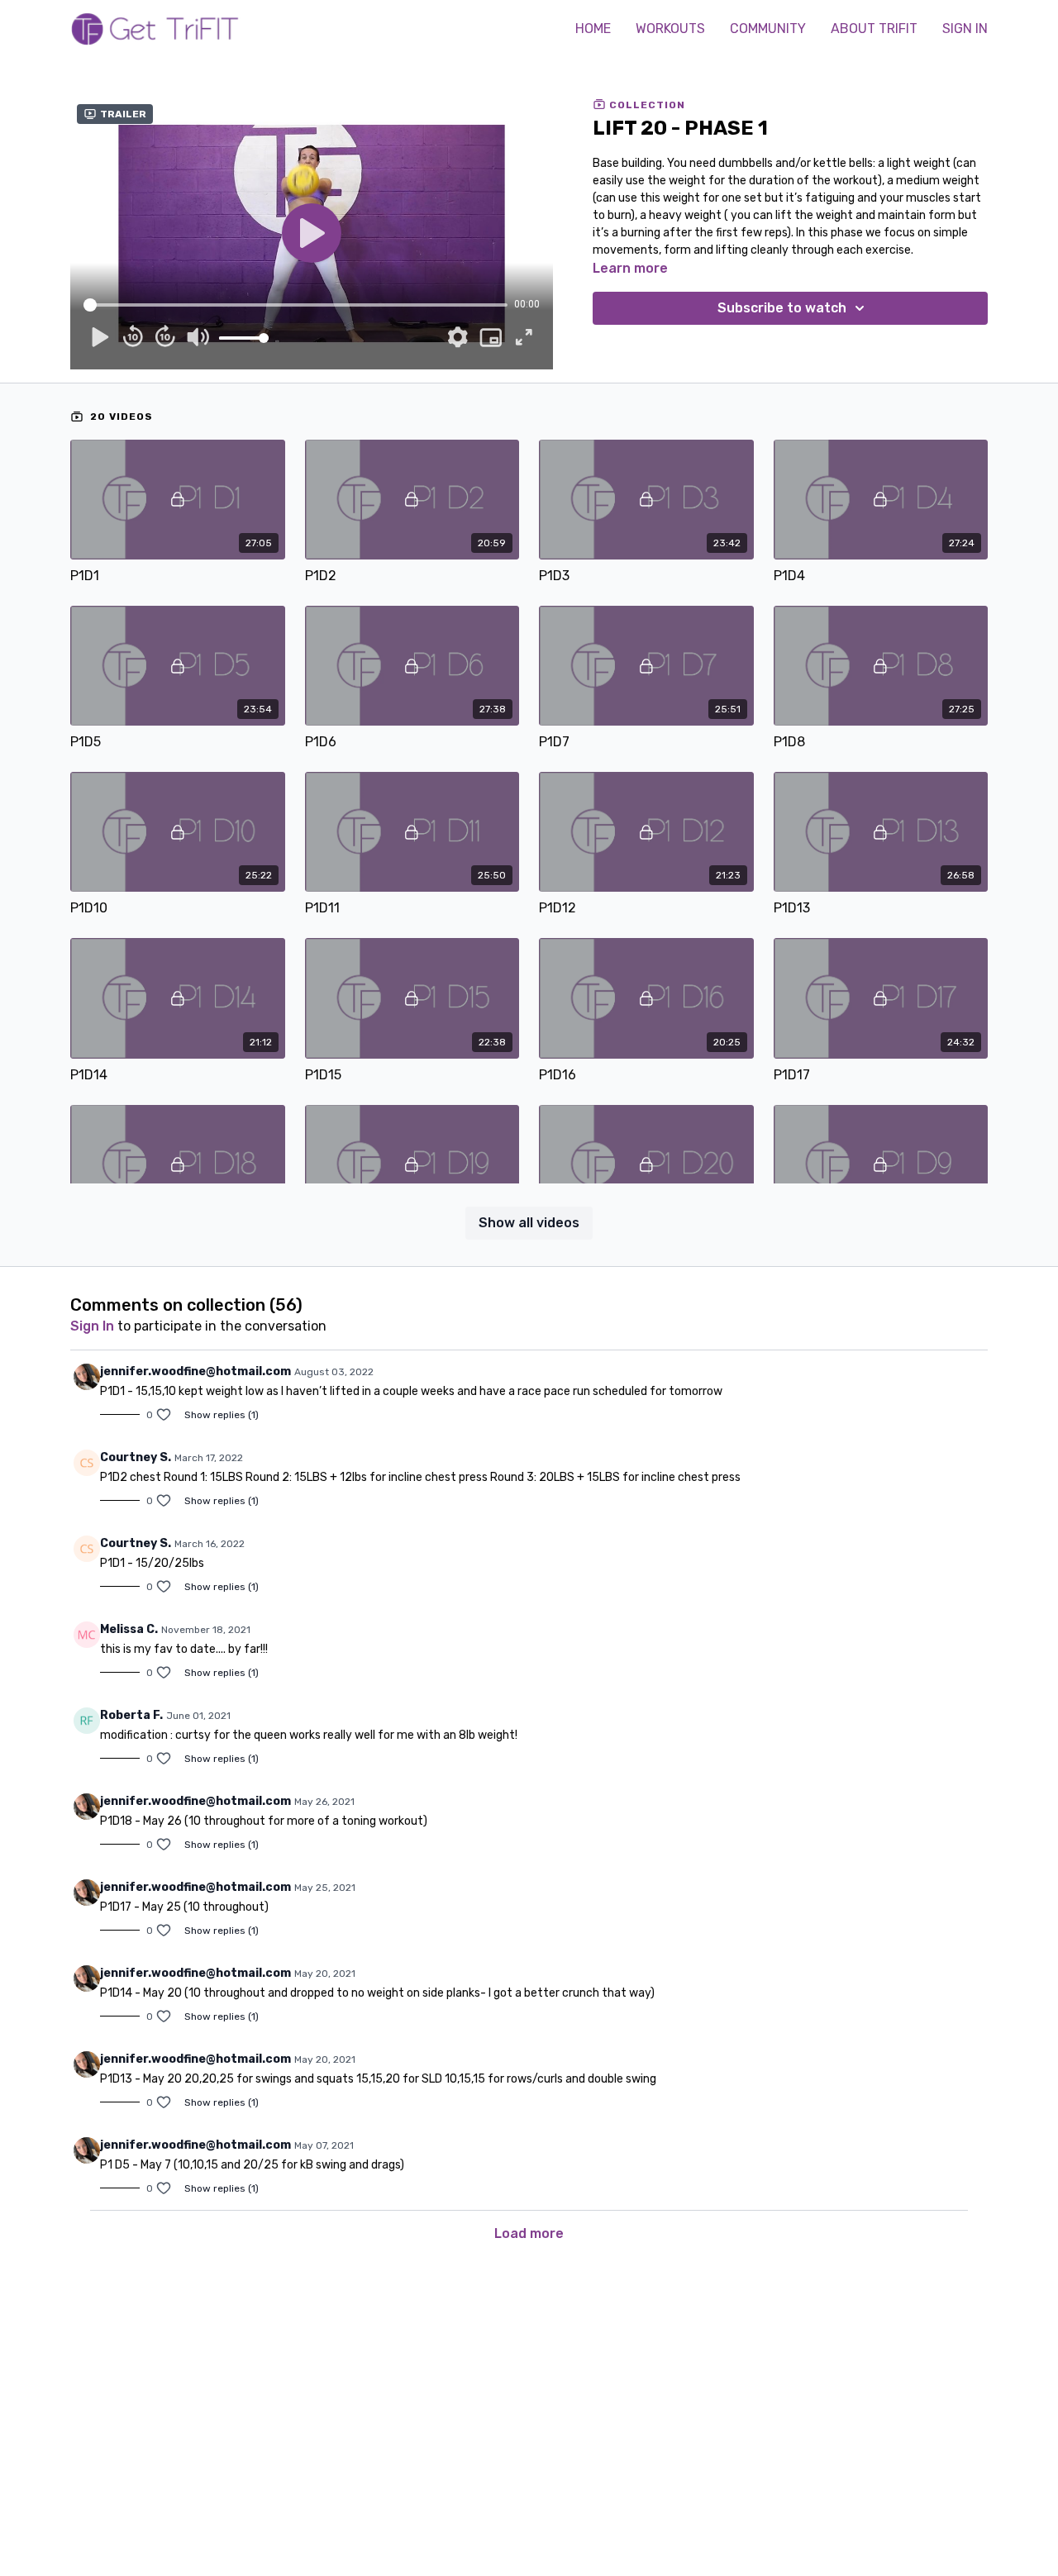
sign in (92, 1326)
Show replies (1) (222, 1415)
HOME (593, 29)
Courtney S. (136, 1457)
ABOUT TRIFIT (874, 29)
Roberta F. (131, 1715)
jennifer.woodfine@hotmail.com (195, 1371)
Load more (529, 2233)
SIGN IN (965, 29)
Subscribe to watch (782, 308)
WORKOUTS (670, 29)
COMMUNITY (768, 29)
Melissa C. (129, 1629)
